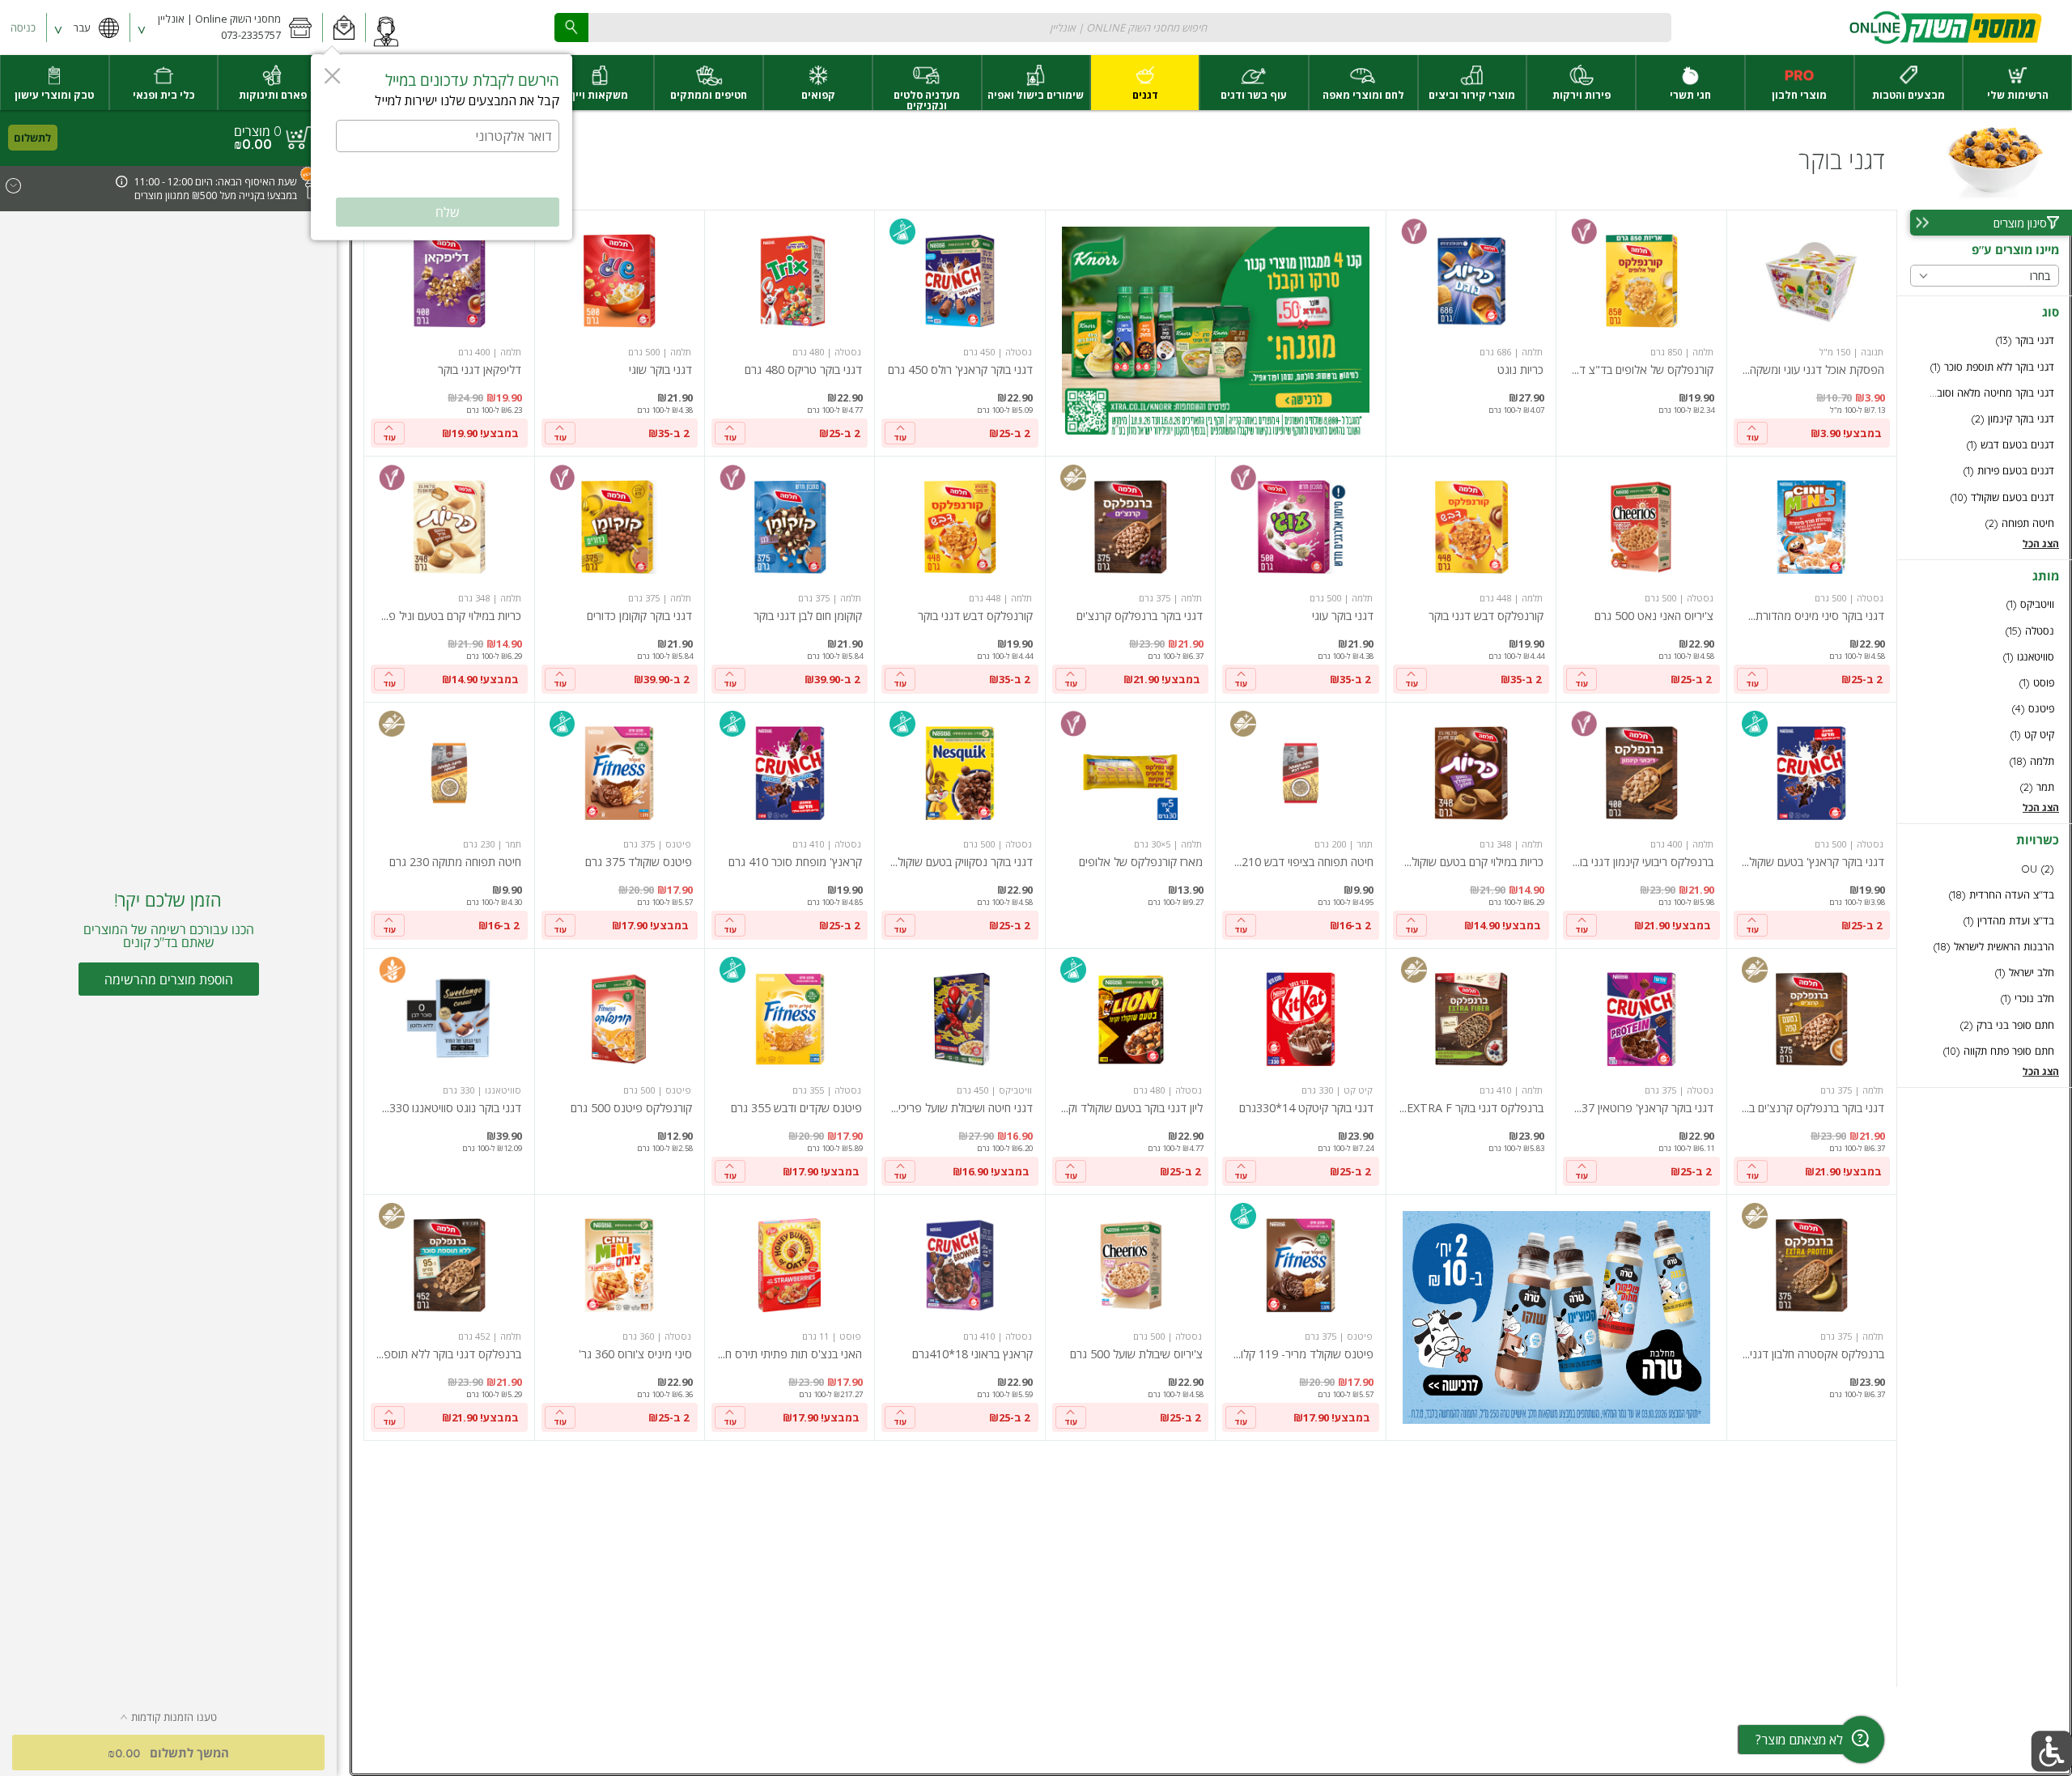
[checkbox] (1985, 340)
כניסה (23, 28)
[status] (258, 131)
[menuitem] (2017, 83)
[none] (1812, 333)
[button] (344, 28)
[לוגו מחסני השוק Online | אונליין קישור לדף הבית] (1945, 28)
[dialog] (442, 147)
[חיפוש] (571, 27)
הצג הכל (2041, 544)
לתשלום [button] (32, 138)
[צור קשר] (386, 28)
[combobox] (1113, 27)
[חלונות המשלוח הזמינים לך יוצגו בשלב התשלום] (122, 183)
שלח (448, 212)
